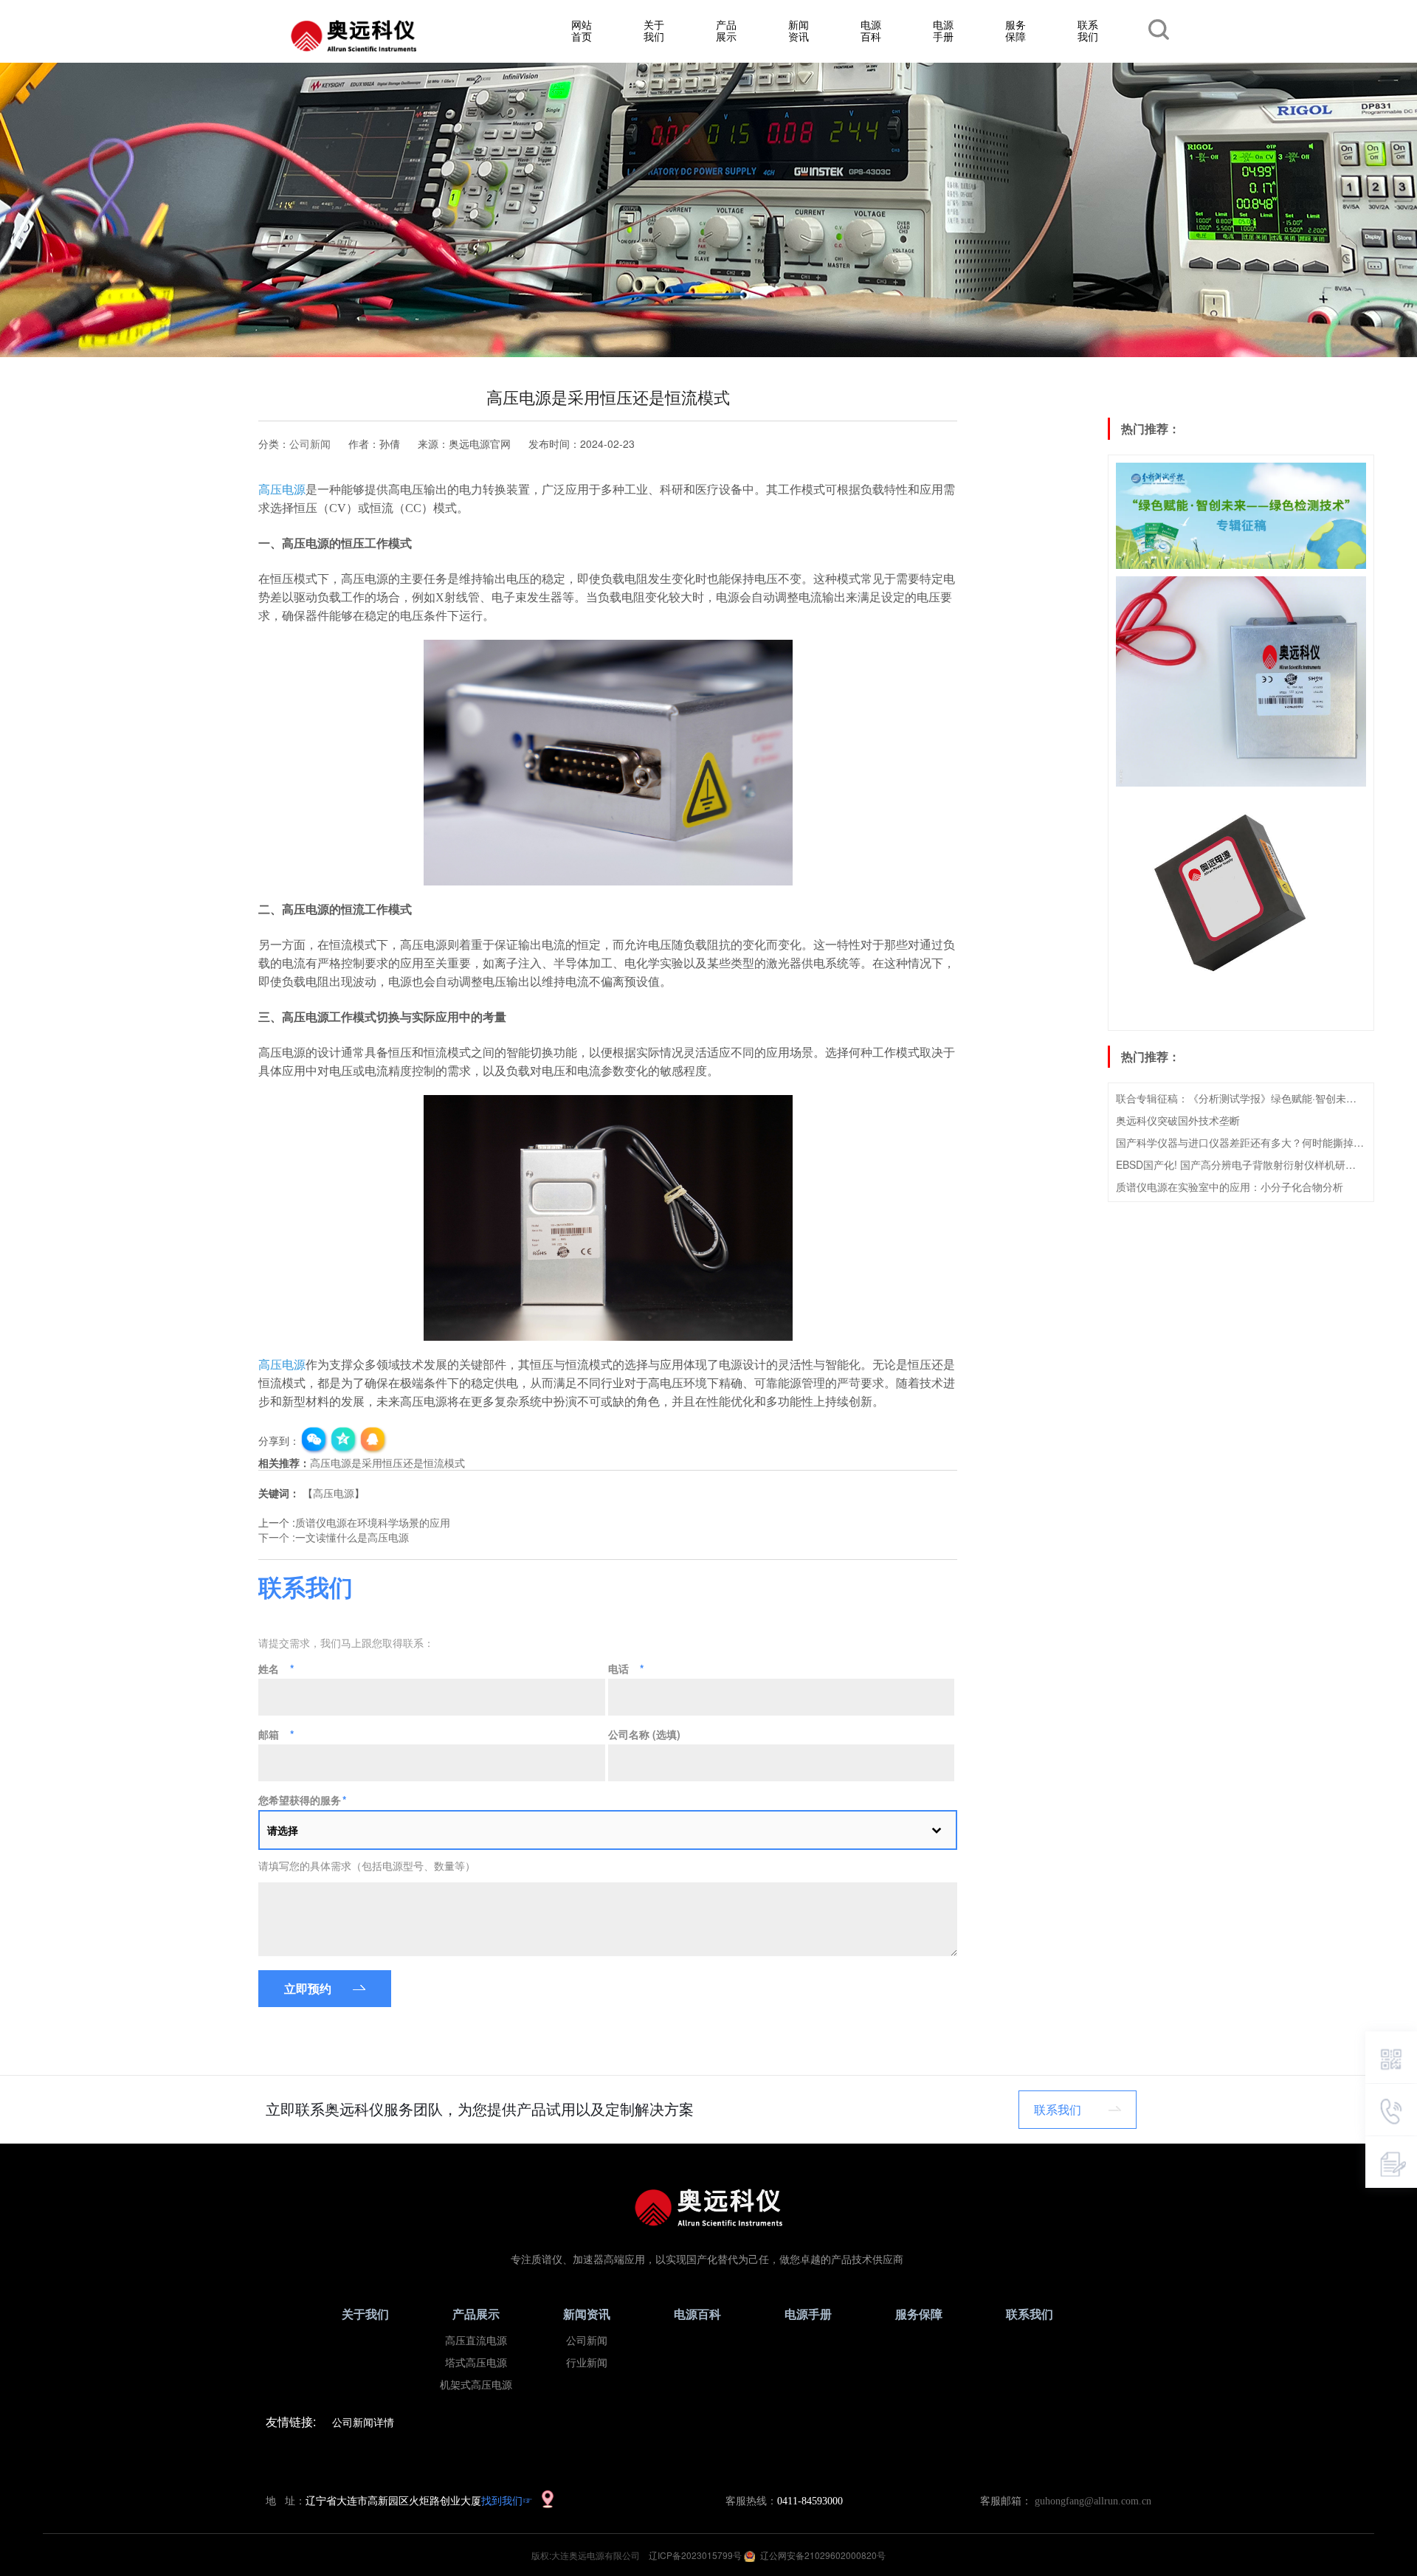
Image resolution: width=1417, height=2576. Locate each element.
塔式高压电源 (476, 2363)
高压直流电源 (476, 2341)
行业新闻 (587, 2363)
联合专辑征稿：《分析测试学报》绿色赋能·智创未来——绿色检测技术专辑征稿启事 (1241, 1098)
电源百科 (871, 30)
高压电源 (334, 1493)
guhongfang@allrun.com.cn (1093, 2501)
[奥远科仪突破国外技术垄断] (1241, 682)
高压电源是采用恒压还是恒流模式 (387, 1463)
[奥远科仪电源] (354, 36)
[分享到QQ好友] (373, 1440)
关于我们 (654, 30)
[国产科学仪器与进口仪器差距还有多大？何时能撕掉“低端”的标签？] (1241, 908)
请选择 (283, 1830)
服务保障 (1016, 30)
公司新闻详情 (363, 2422)
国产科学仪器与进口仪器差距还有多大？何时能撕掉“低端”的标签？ (1241, 1142)
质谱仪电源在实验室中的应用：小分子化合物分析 (1230, 1187)
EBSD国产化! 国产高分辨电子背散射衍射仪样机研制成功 (1241, 1164)
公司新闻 (310, 443)
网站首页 (582, 30)
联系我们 (1088, 30)
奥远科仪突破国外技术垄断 (1178, 1120)
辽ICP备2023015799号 (696, 2555)
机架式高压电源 (476, 2385)
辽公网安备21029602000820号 (823, 2555)
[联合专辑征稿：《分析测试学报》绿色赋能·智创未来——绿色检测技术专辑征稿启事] (1241, 516)
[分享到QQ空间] (344, 1440)
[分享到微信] (314, 1440)
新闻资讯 (799, 30)
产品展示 (726, 30)
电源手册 (943, 30)
